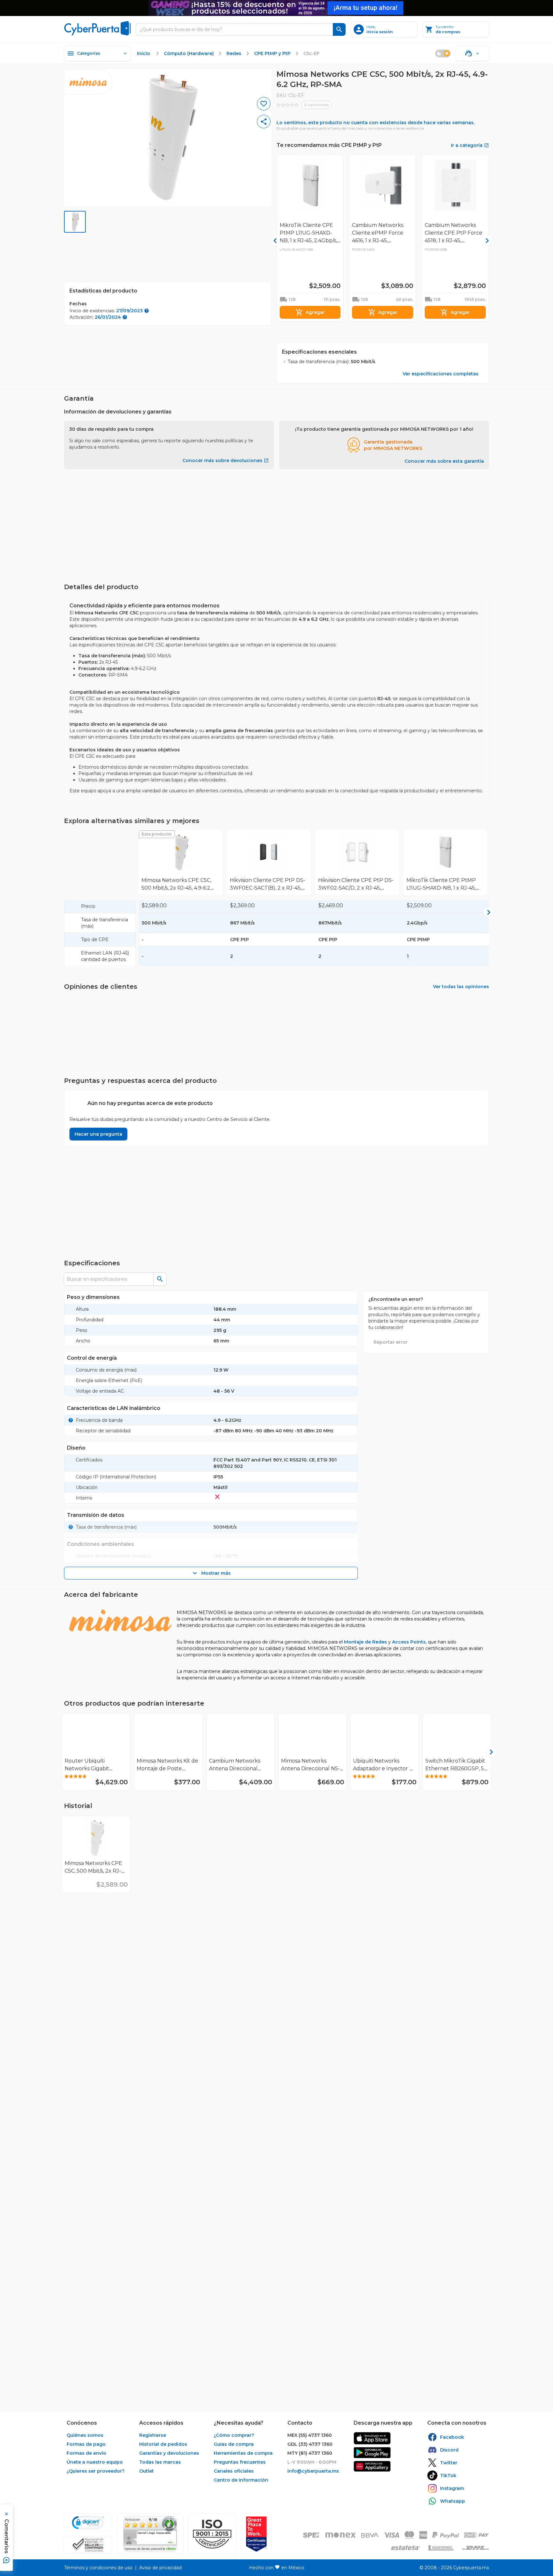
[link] (180, 862)
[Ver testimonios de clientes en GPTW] (256, 2534)
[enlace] (372, 2438)
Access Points (409, 1642)
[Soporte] (472, 53)
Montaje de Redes (365, 1642)
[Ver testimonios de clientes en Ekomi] (150, 2534)
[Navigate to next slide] (487, 533)
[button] (212, 2534)
